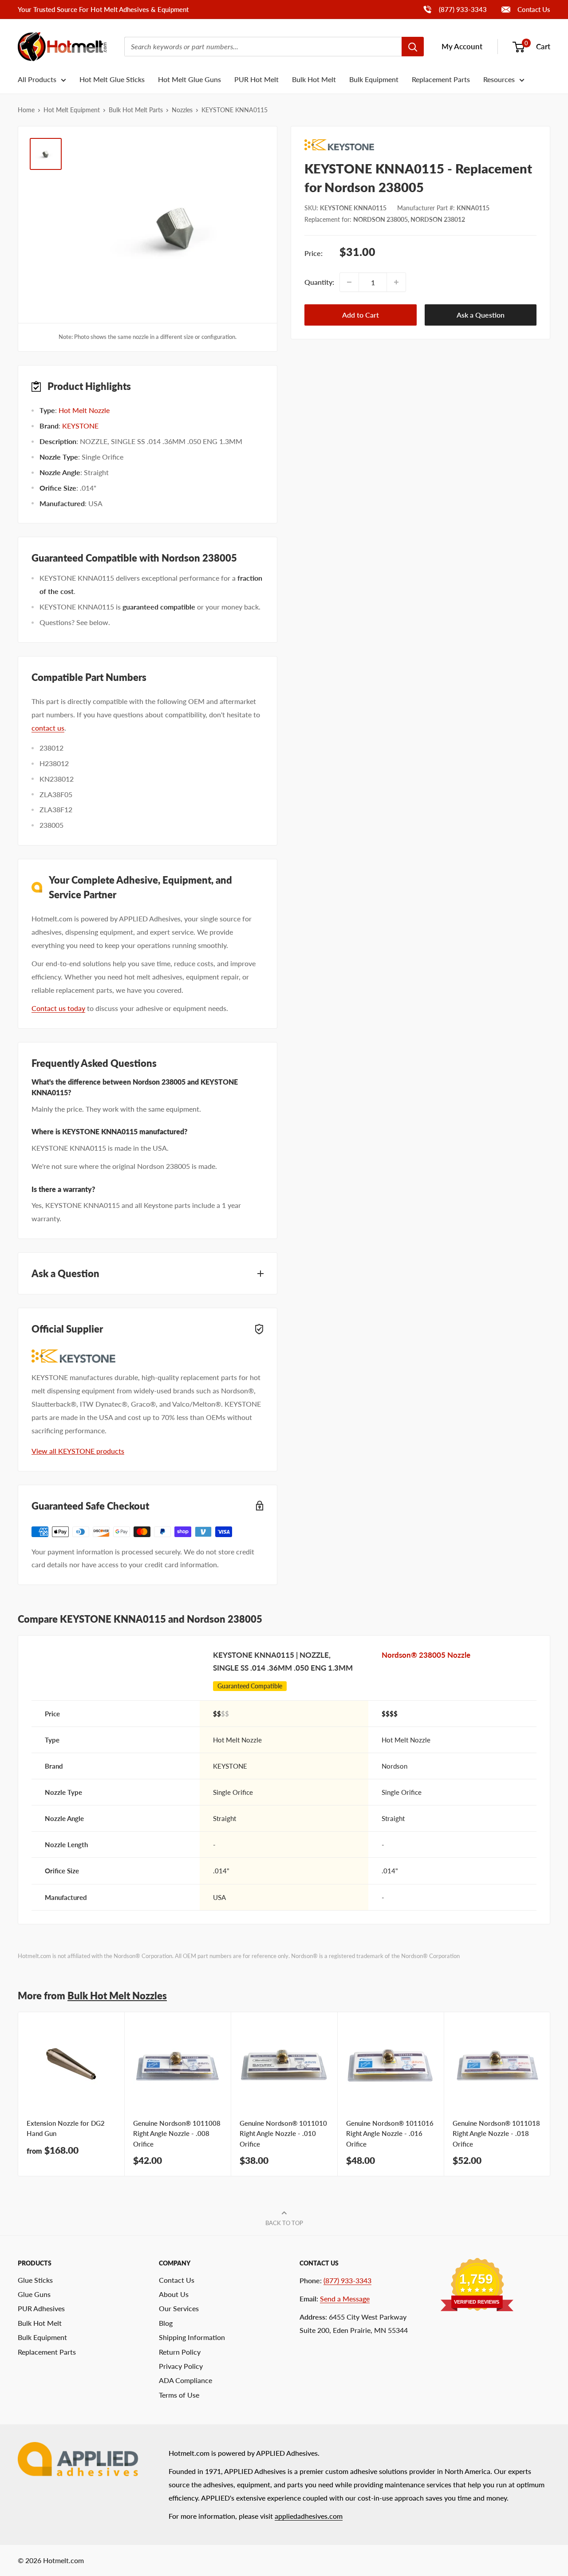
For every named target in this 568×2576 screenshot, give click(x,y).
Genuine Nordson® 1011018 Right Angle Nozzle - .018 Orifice (496, 2134)
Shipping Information (192, 2337)
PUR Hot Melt (256, 79)
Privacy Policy (181, 2366)
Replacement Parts (441, 79)
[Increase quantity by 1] (396, 282)
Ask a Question (481, 315)
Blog (166, 2323)
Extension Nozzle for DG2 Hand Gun (66, 2128)
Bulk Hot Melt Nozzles (117, 1996)
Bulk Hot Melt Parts (136, 110)
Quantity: (319, 282)
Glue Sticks (35, 2280)
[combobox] (263, 47)
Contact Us (533, 9)
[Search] (413, 47)
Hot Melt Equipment (72, 110)
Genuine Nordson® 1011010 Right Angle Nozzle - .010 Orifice (283, 2134)
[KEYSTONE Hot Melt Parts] (420, 145)
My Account (462, 46)
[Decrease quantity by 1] (349, 282)
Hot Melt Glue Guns (189, 79)
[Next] (550, 2094)
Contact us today (58, 1008)
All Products (37, 79)
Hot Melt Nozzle (84, 410)
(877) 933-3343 (455, 9)
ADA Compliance (185, 2380)
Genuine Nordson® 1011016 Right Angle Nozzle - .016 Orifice (390, 2134)
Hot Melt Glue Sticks (112, 79)
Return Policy (180, 2352)
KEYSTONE (80, 426)
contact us (48, 728)
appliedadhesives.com (309, 2516)
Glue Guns (34, 2294)
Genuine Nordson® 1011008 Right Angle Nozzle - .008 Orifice (177, 2134)
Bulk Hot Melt (314, 79)
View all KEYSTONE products (78, 1451)
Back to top (284, 2223)
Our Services (179, 2308)
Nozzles (182, 110)
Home (26, 110)
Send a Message (345, 2299)
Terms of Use (179, 2395)
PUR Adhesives (41, 2308)
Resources (499, 79)
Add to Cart (361, 315)
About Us (174, 2294)
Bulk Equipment (374, 79)
